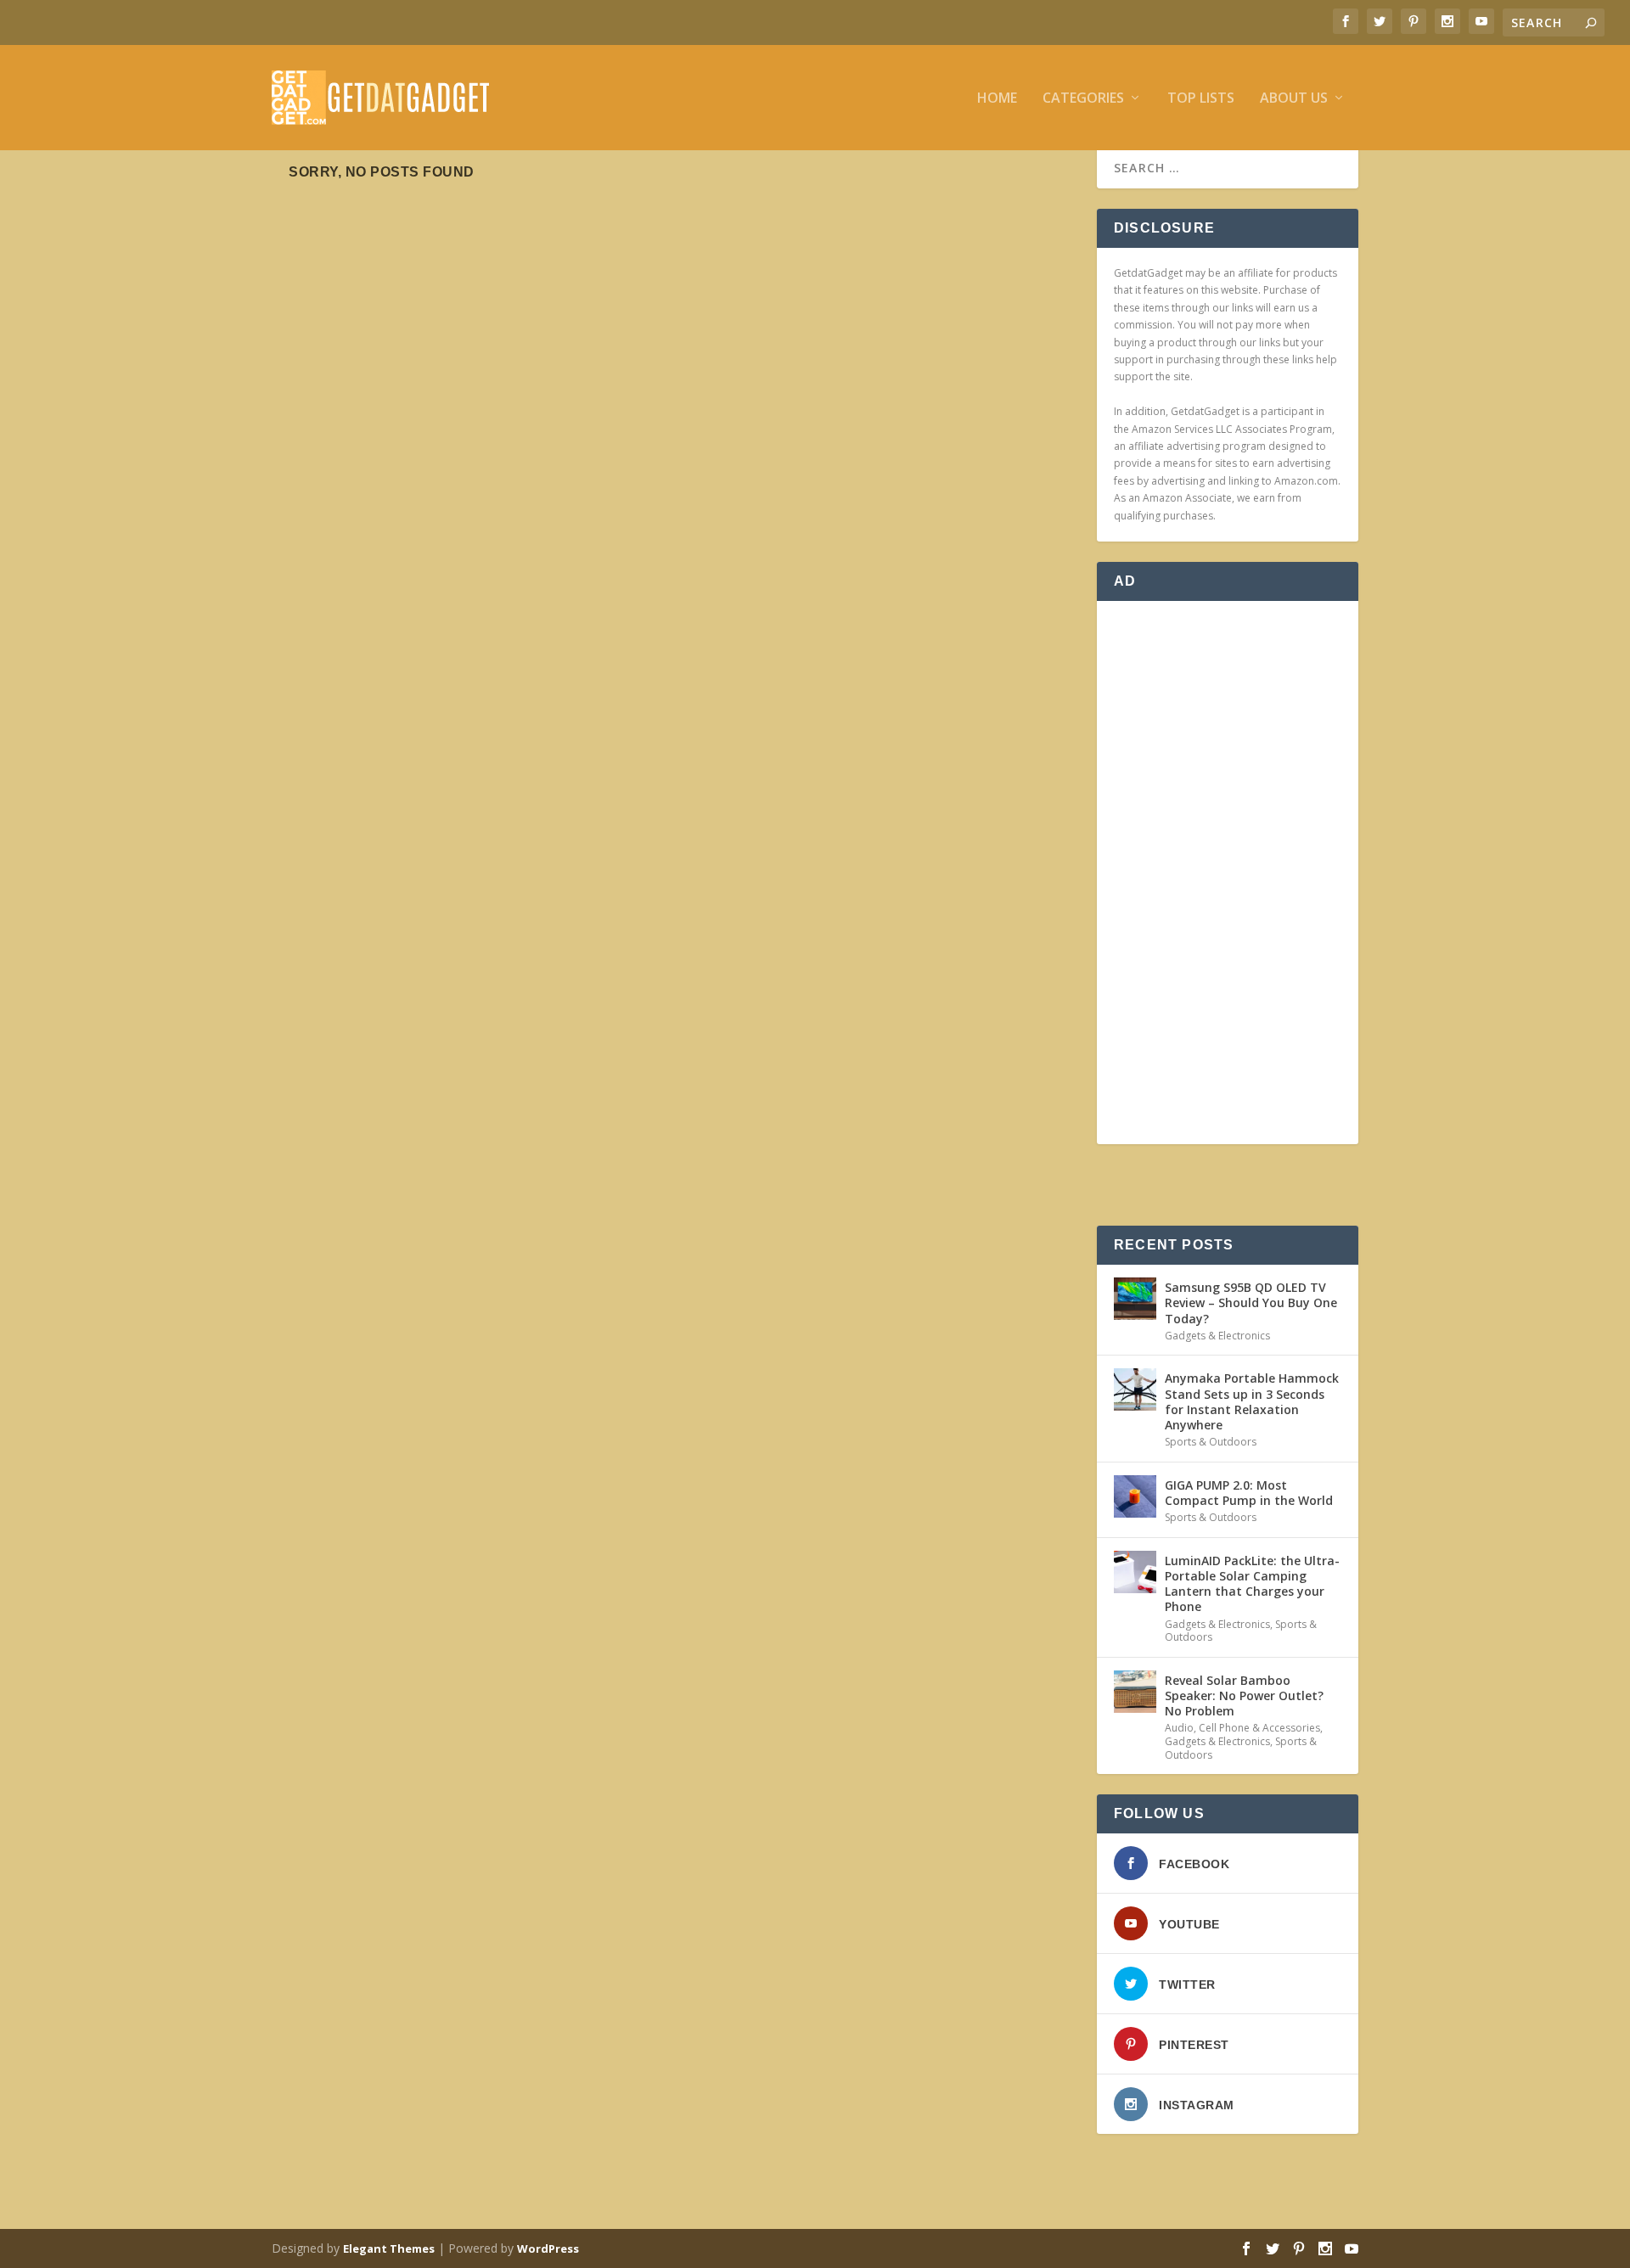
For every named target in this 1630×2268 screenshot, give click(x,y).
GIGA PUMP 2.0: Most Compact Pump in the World (1249, 1493)
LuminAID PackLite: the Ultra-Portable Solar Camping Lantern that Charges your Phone (1252, 1584)
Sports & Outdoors (1211, 1442)
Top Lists (1201, 99)
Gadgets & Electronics (1217, 1336)
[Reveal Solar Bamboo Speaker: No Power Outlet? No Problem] (1135, 1692)
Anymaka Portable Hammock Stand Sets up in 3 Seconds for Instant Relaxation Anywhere (1252, 1401)
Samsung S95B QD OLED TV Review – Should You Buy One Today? (1251, 1302)
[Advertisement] (1228, 873)
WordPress (548, 2248)
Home (997, 99)
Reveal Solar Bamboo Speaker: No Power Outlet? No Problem (1244, 1695)
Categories (1083, 99)
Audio (1179, 1728)
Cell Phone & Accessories (1259, 1728)
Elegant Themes (389, 2248)
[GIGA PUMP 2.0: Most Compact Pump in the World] (1135, 1496)
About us (1294, 99)
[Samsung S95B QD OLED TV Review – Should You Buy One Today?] (1135, 1299)
